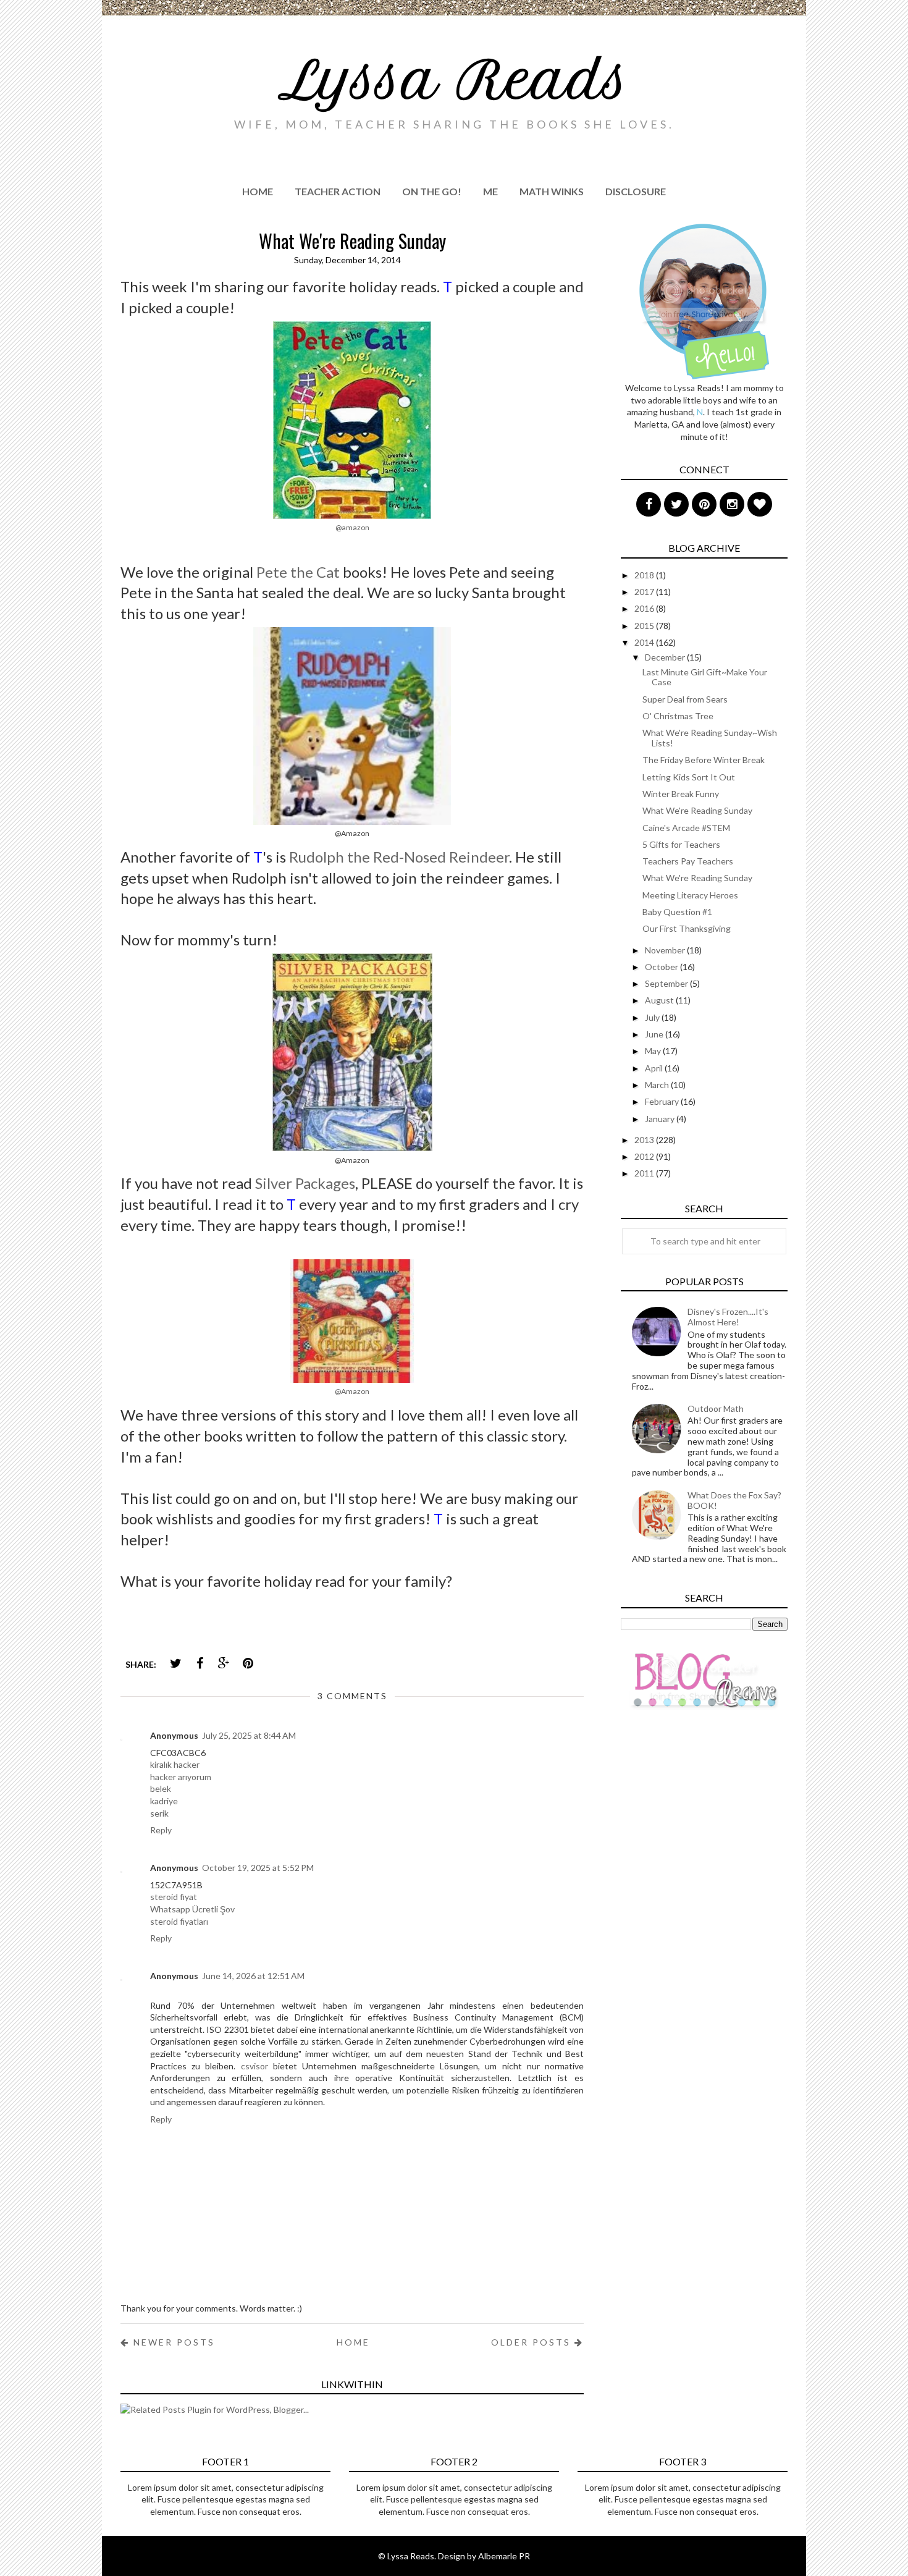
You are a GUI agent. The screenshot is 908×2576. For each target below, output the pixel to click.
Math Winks (552, 191)
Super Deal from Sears (685, 699)
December (666, 657)
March (658, 1085)
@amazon (352, 527)
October (662, 967)
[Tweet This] (175, 1663)
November (666, 950)
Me (490, 191)
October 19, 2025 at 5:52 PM (258, 1868)
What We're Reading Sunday (697, 810)
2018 (645, 575)
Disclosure (636, 191)
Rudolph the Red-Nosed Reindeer (399, 857)
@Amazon (352, 1391)
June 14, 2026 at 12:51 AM (253, 1976)
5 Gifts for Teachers (681, 844)
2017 (645, 592)
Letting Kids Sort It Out (689, 777)
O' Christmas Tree (678, 716)
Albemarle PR (504, 2556)
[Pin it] (248, 1663)
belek (161, 1788)
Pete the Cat (298, 572)
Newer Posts (172, 2342)
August (660, 1000)
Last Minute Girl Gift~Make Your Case (705, 677)
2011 (645, 1173)
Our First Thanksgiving (687, 928)
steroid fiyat (174, 1897)
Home (258, 191)
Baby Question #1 (677, 912)
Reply (161, 1830)
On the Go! (432, 191)
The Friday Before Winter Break (704, 760)
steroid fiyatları (179, 1921)
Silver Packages (305, 1183)
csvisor (254, 2066)
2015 (645, 626)
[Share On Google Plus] (224, 1663)
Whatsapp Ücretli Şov (192, 1909)
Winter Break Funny (681, 794)
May (654, 1051)
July (653, 1017)
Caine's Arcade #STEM (686, 828)
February (663, 1101)
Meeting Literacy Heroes (690, 895)
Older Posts (533, 2342)
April (655, 1068)
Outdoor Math (716, 1408)
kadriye (164, 1801)
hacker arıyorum (181, 1777)
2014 (645, 642)
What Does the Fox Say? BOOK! (734, 1500)
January (661, 1119)
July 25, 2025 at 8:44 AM (249, 1735)
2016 (645, 608)
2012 (645, 1156)
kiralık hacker (175, 1764)
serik (159, 1813)
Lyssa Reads (454, 80)
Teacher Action (338, 191)
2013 (645, 1140)
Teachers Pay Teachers (688, 861)
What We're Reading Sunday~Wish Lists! (710, 738)
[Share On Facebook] (200, 1663)
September (667, 983)
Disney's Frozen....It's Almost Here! (728, 1317)
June (655, 1034)
